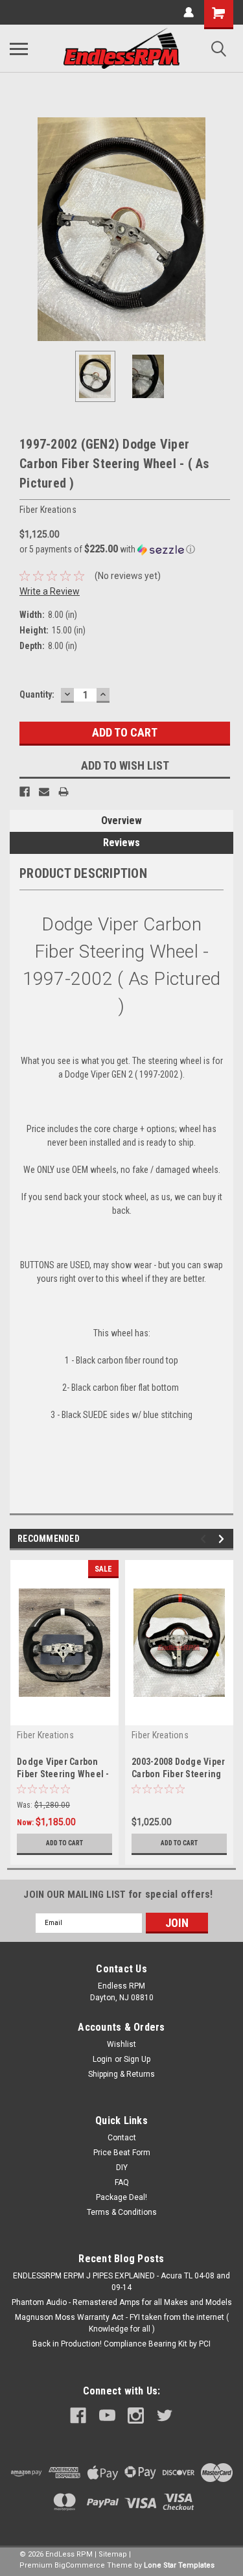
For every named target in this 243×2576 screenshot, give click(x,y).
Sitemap (113, 2554)
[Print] (64, 792)
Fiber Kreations (45, 1735)
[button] (125, 549)
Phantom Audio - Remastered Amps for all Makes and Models (122, 2302)
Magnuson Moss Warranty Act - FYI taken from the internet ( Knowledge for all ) (122, 2323)
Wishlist (121, 2044)
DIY (122, 2168)
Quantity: (37, 694)
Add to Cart (64, 1843)
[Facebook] (25, 792)
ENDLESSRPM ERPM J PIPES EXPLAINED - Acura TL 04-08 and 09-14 (121, 2282)
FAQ (122, 2182)
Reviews (121, 843)
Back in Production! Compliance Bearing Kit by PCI (121, 2344)
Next (224, 230)
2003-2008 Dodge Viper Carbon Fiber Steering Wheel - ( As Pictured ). (179, 1774)
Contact (122, 2138)
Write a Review (50, 591)
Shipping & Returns (121, 2074)
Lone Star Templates (179, 2565)
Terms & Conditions (122, 2212)
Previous (19, 230)
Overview (121, 821)
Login (102, 2059)
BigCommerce (80, 2565)
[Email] (44, 792)
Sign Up (137, 2059)
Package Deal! (121, 2197)
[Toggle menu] (19, 49)
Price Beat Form (122, 2153)
